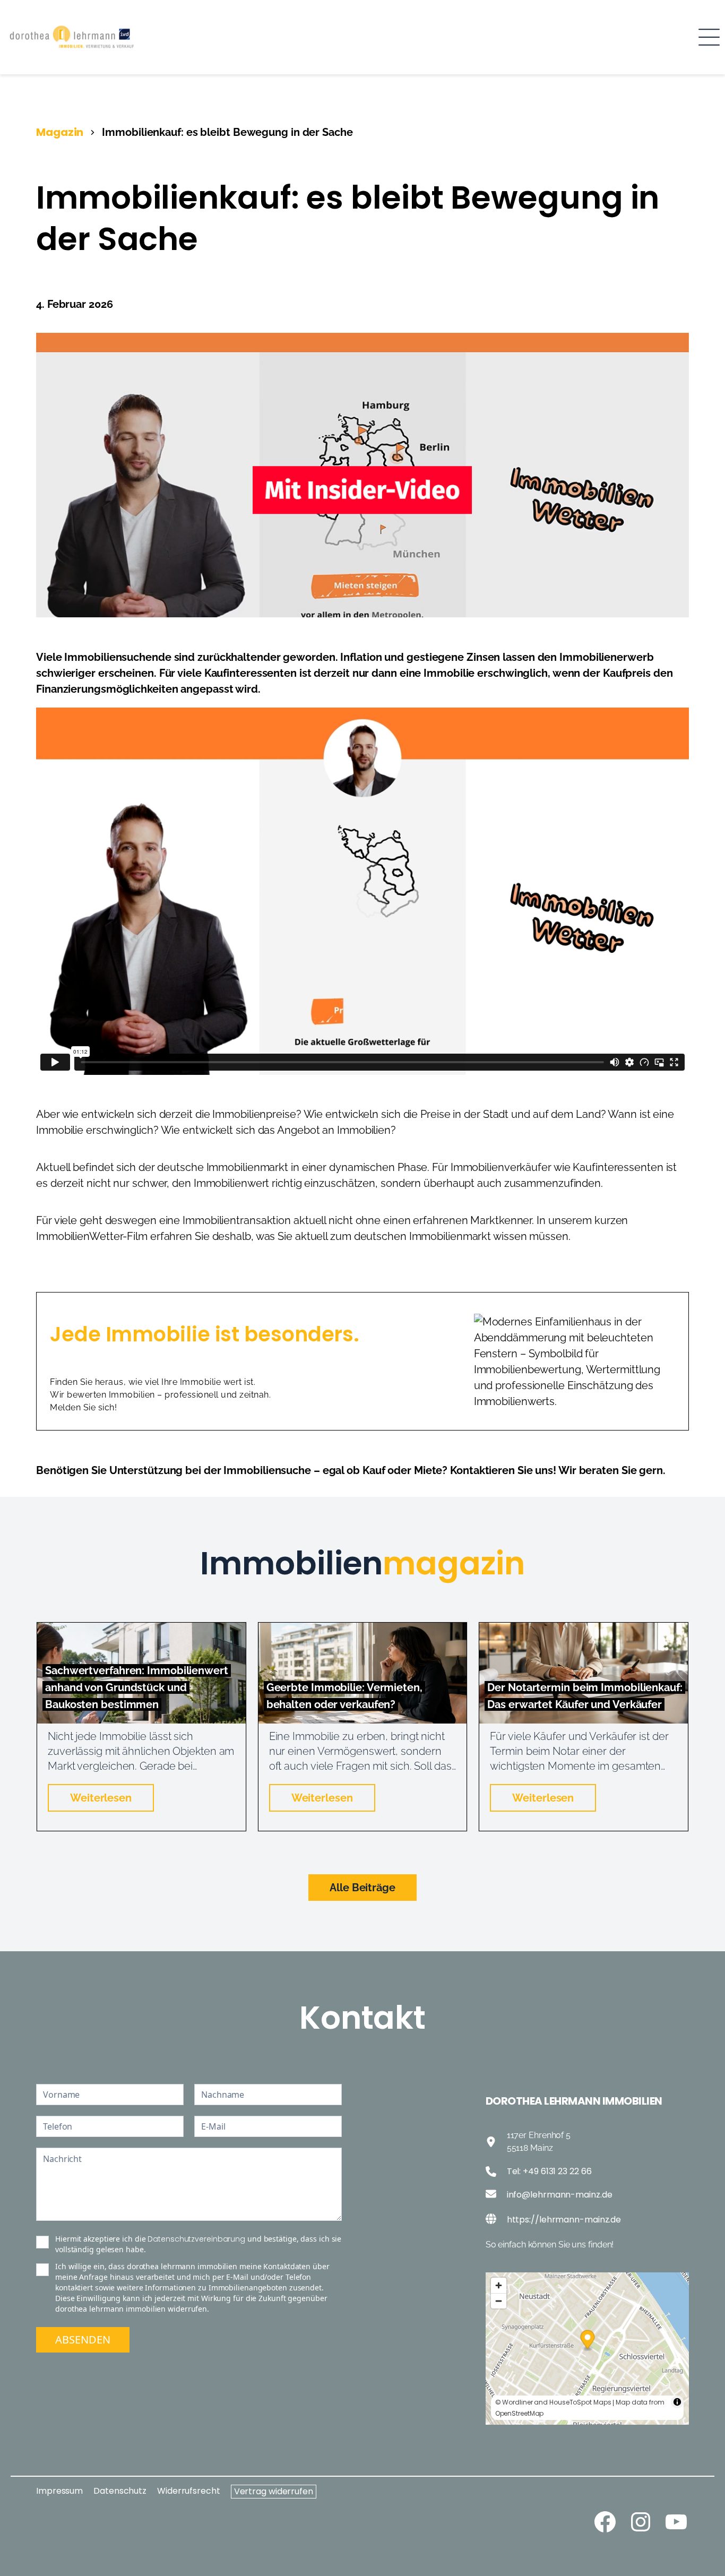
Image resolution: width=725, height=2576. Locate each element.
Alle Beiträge (362, 1888)
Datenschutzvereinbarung (196, 2239)
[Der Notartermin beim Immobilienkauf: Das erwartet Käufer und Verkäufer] (584, 1630)
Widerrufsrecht (189, 2491)
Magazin (60, 132)
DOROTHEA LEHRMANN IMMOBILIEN (574, 2101)
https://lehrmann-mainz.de (564, 2220)
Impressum (59, 2491)
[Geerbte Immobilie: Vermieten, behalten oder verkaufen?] (363, 1630)
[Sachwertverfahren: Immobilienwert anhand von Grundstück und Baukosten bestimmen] (141, 1630)
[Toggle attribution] (677, 2402)
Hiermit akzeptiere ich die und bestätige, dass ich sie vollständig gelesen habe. (198, 2244)
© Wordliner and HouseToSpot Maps (553, 2402)
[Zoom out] (499, 2301)
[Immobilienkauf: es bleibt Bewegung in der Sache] (362, 340)
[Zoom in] (499, 2285)
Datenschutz (120, 2491)
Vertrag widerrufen (274, 2491)
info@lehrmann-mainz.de (560, 2195)
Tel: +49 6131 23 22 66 (549, 2171)
